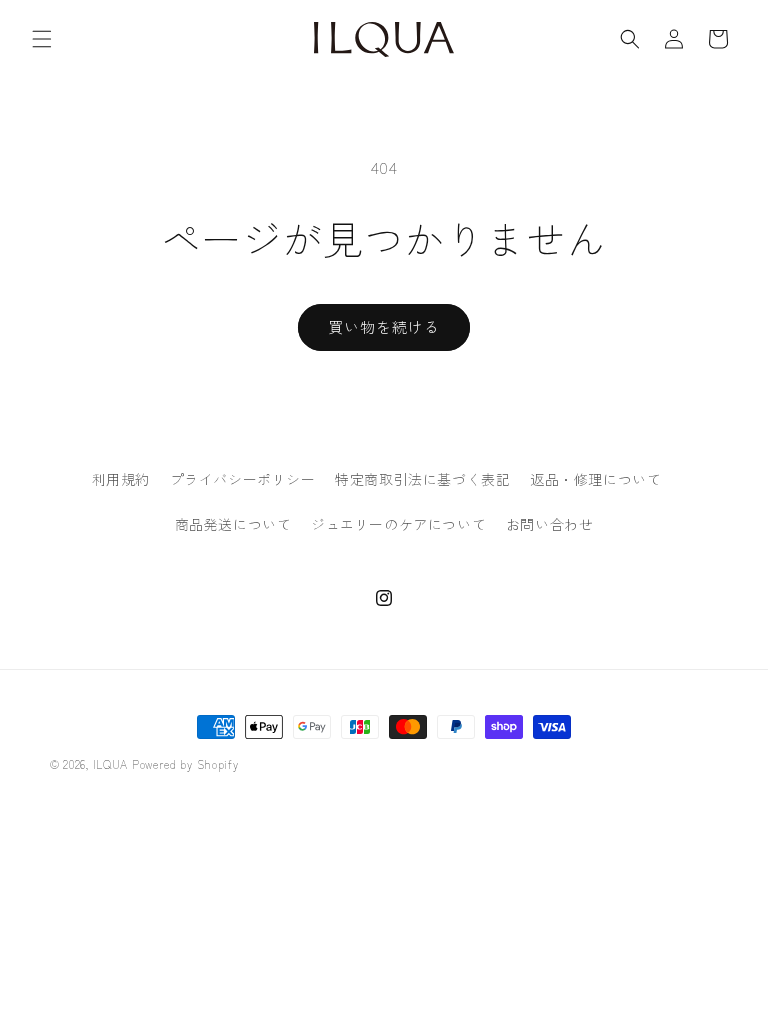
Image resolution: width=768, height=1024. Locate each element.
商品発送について (233, 524)
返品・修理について (595, 479)
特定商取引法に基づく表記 (422, 479)
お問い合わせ (550, 524)
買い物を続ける (384, 326)
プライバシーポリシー (243, 479)
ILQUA (111, 764)
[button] (42, 39)
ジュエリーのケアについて (398, 524)
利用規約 (121, 479)
